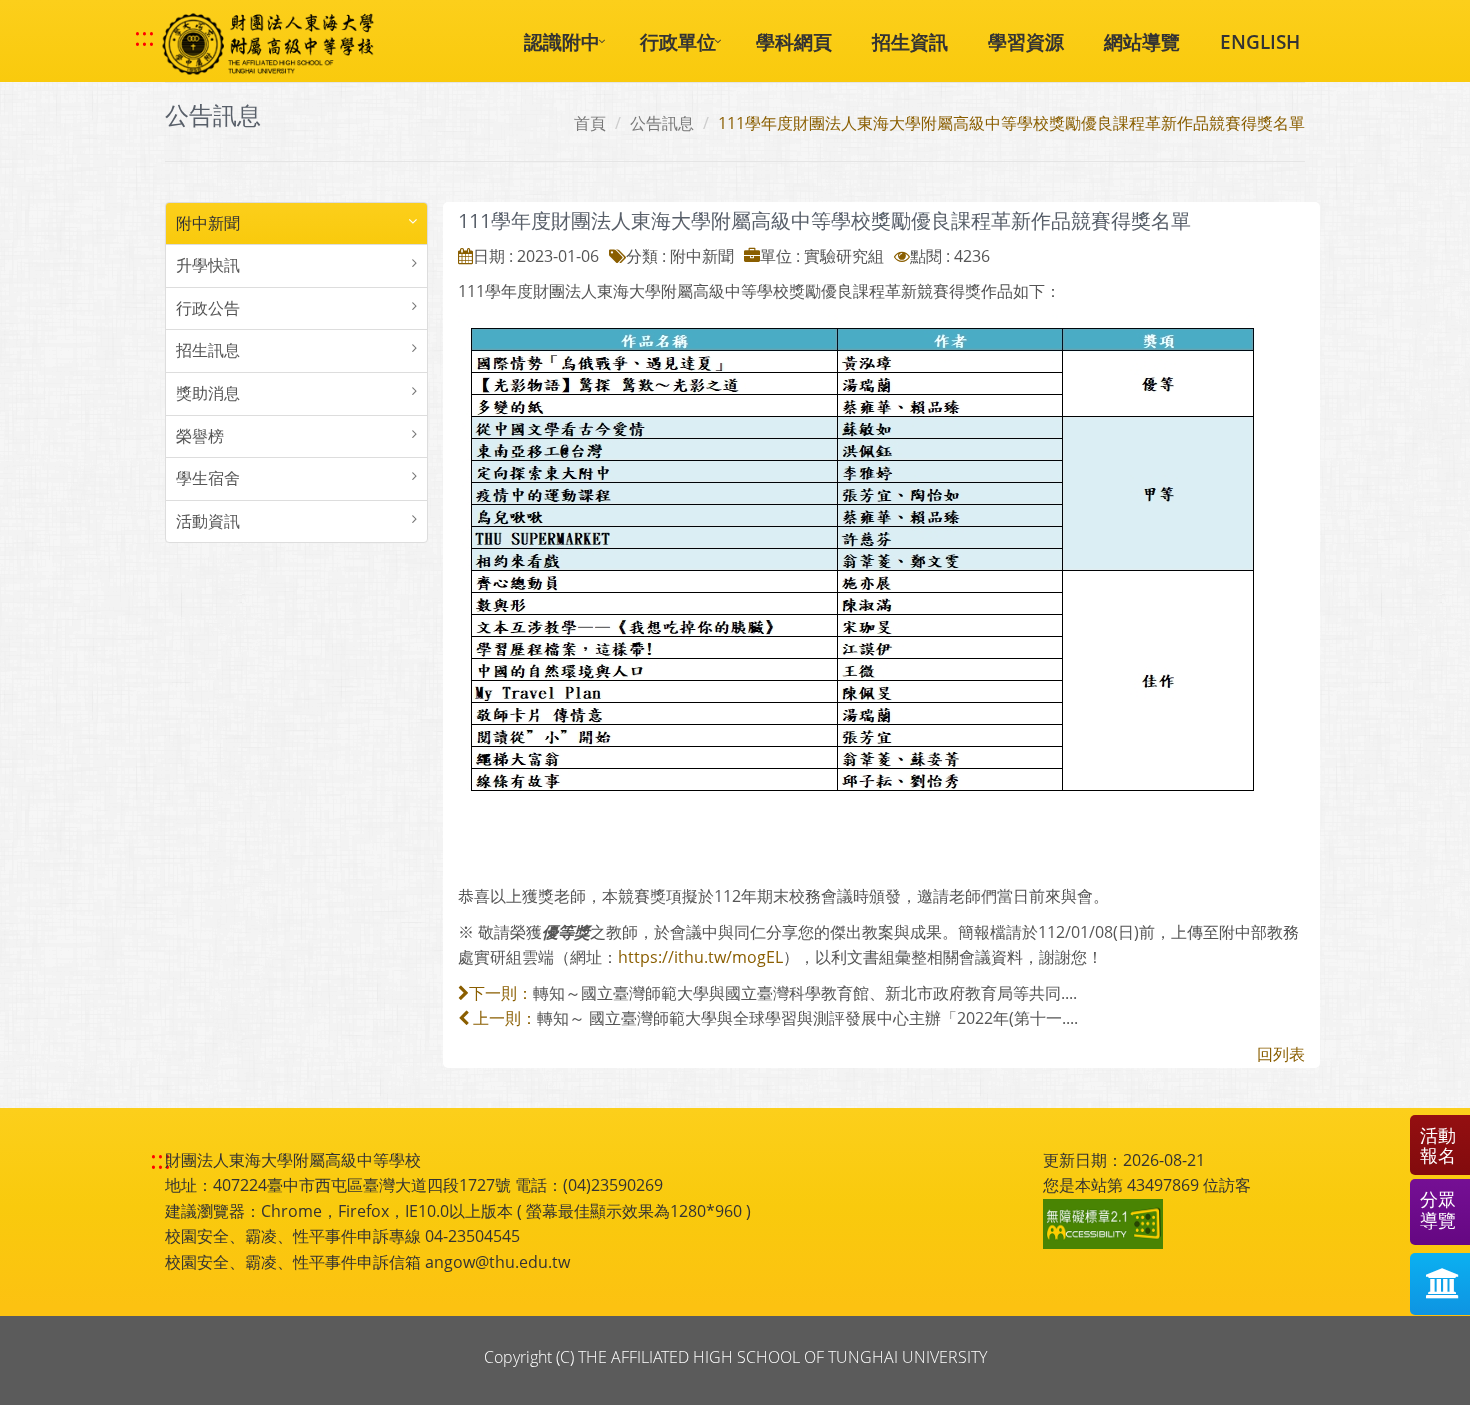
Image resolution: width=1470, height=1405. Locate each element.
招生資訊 (910, 41)
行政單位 (678, 41)
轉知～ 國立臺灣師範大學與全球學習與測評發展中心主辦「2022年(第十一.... (807, 1018)
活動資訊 (208, 521)
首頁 (590, 123)
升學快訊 (208, 265)
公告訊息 (662, 123)
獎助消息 (208, 393)
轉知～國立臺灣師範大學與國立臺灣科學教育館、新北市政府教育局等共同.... (805, 993)
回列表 (1281, 1054)
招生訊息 (208, 350)
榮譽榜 (200, 436)
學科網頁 (794, 41)
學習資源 (1026, 41)
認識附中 (562, 41)
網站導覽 (1142, 41)
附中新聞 (208, 223)
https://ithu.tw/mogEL (700, 957)
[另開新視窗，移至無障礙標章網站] (1106, 1224)
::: (144, 37)
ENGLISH (1260, 41)
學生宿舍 (208, 478)
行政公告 (208, 308)
